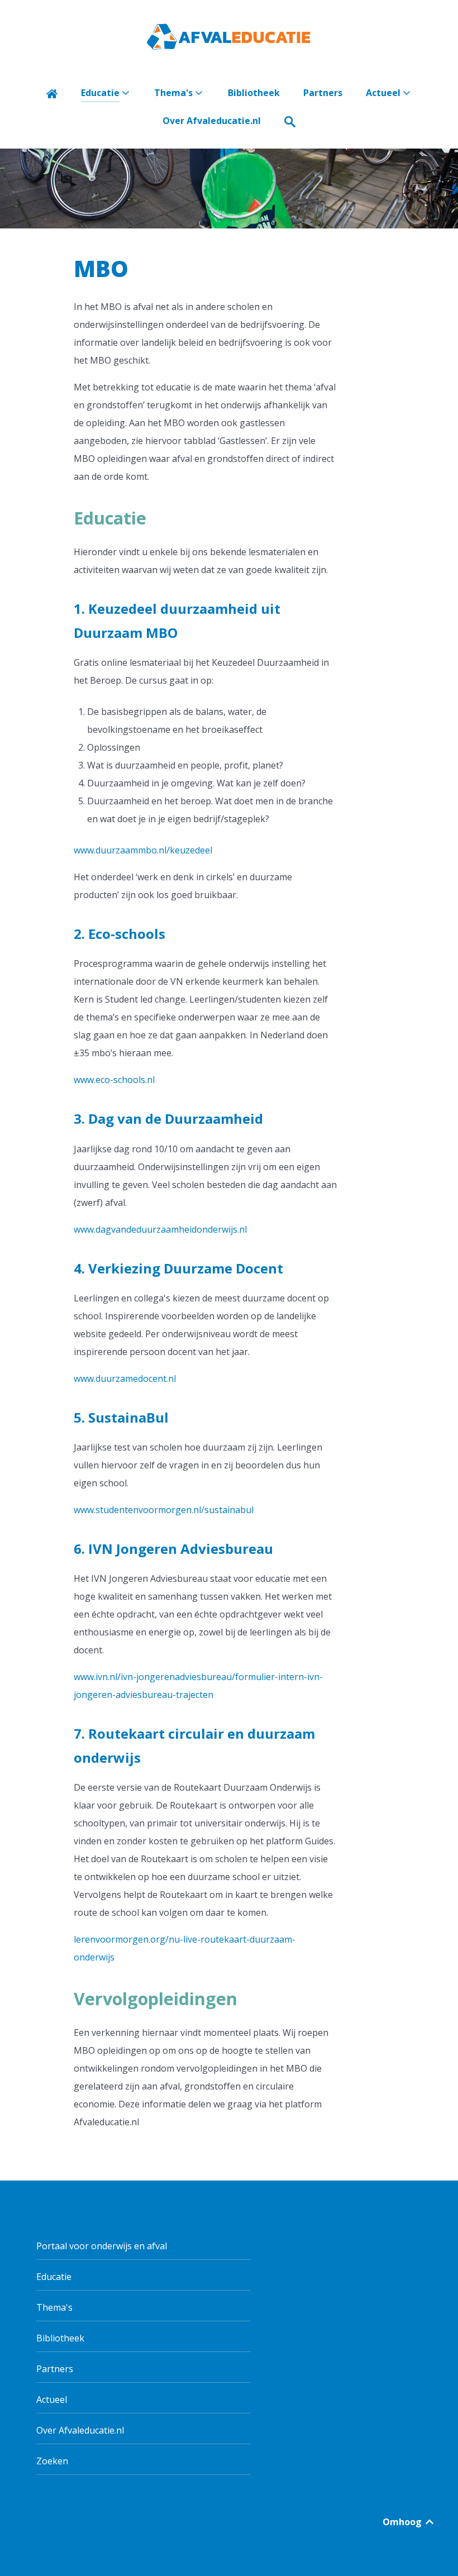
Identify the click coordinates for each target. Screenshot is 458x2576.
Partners (55, 2369)
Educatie (54, 2277)
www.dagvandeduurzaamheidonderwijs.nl (160, 1229)
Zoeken (52, 2461)
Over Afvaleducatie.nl (80, 2430)
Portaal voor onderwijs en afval (102, 2246)
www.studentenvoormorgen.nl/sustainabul (164, 1510)
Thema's (54, 2307)
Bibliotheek (60, 2338)
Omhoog (403, 2522)
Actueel (52, 2400)
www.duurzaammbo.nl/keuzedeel (143, 850)
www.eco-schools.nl (114, 1080)
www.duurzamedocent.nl (125, 1378)
